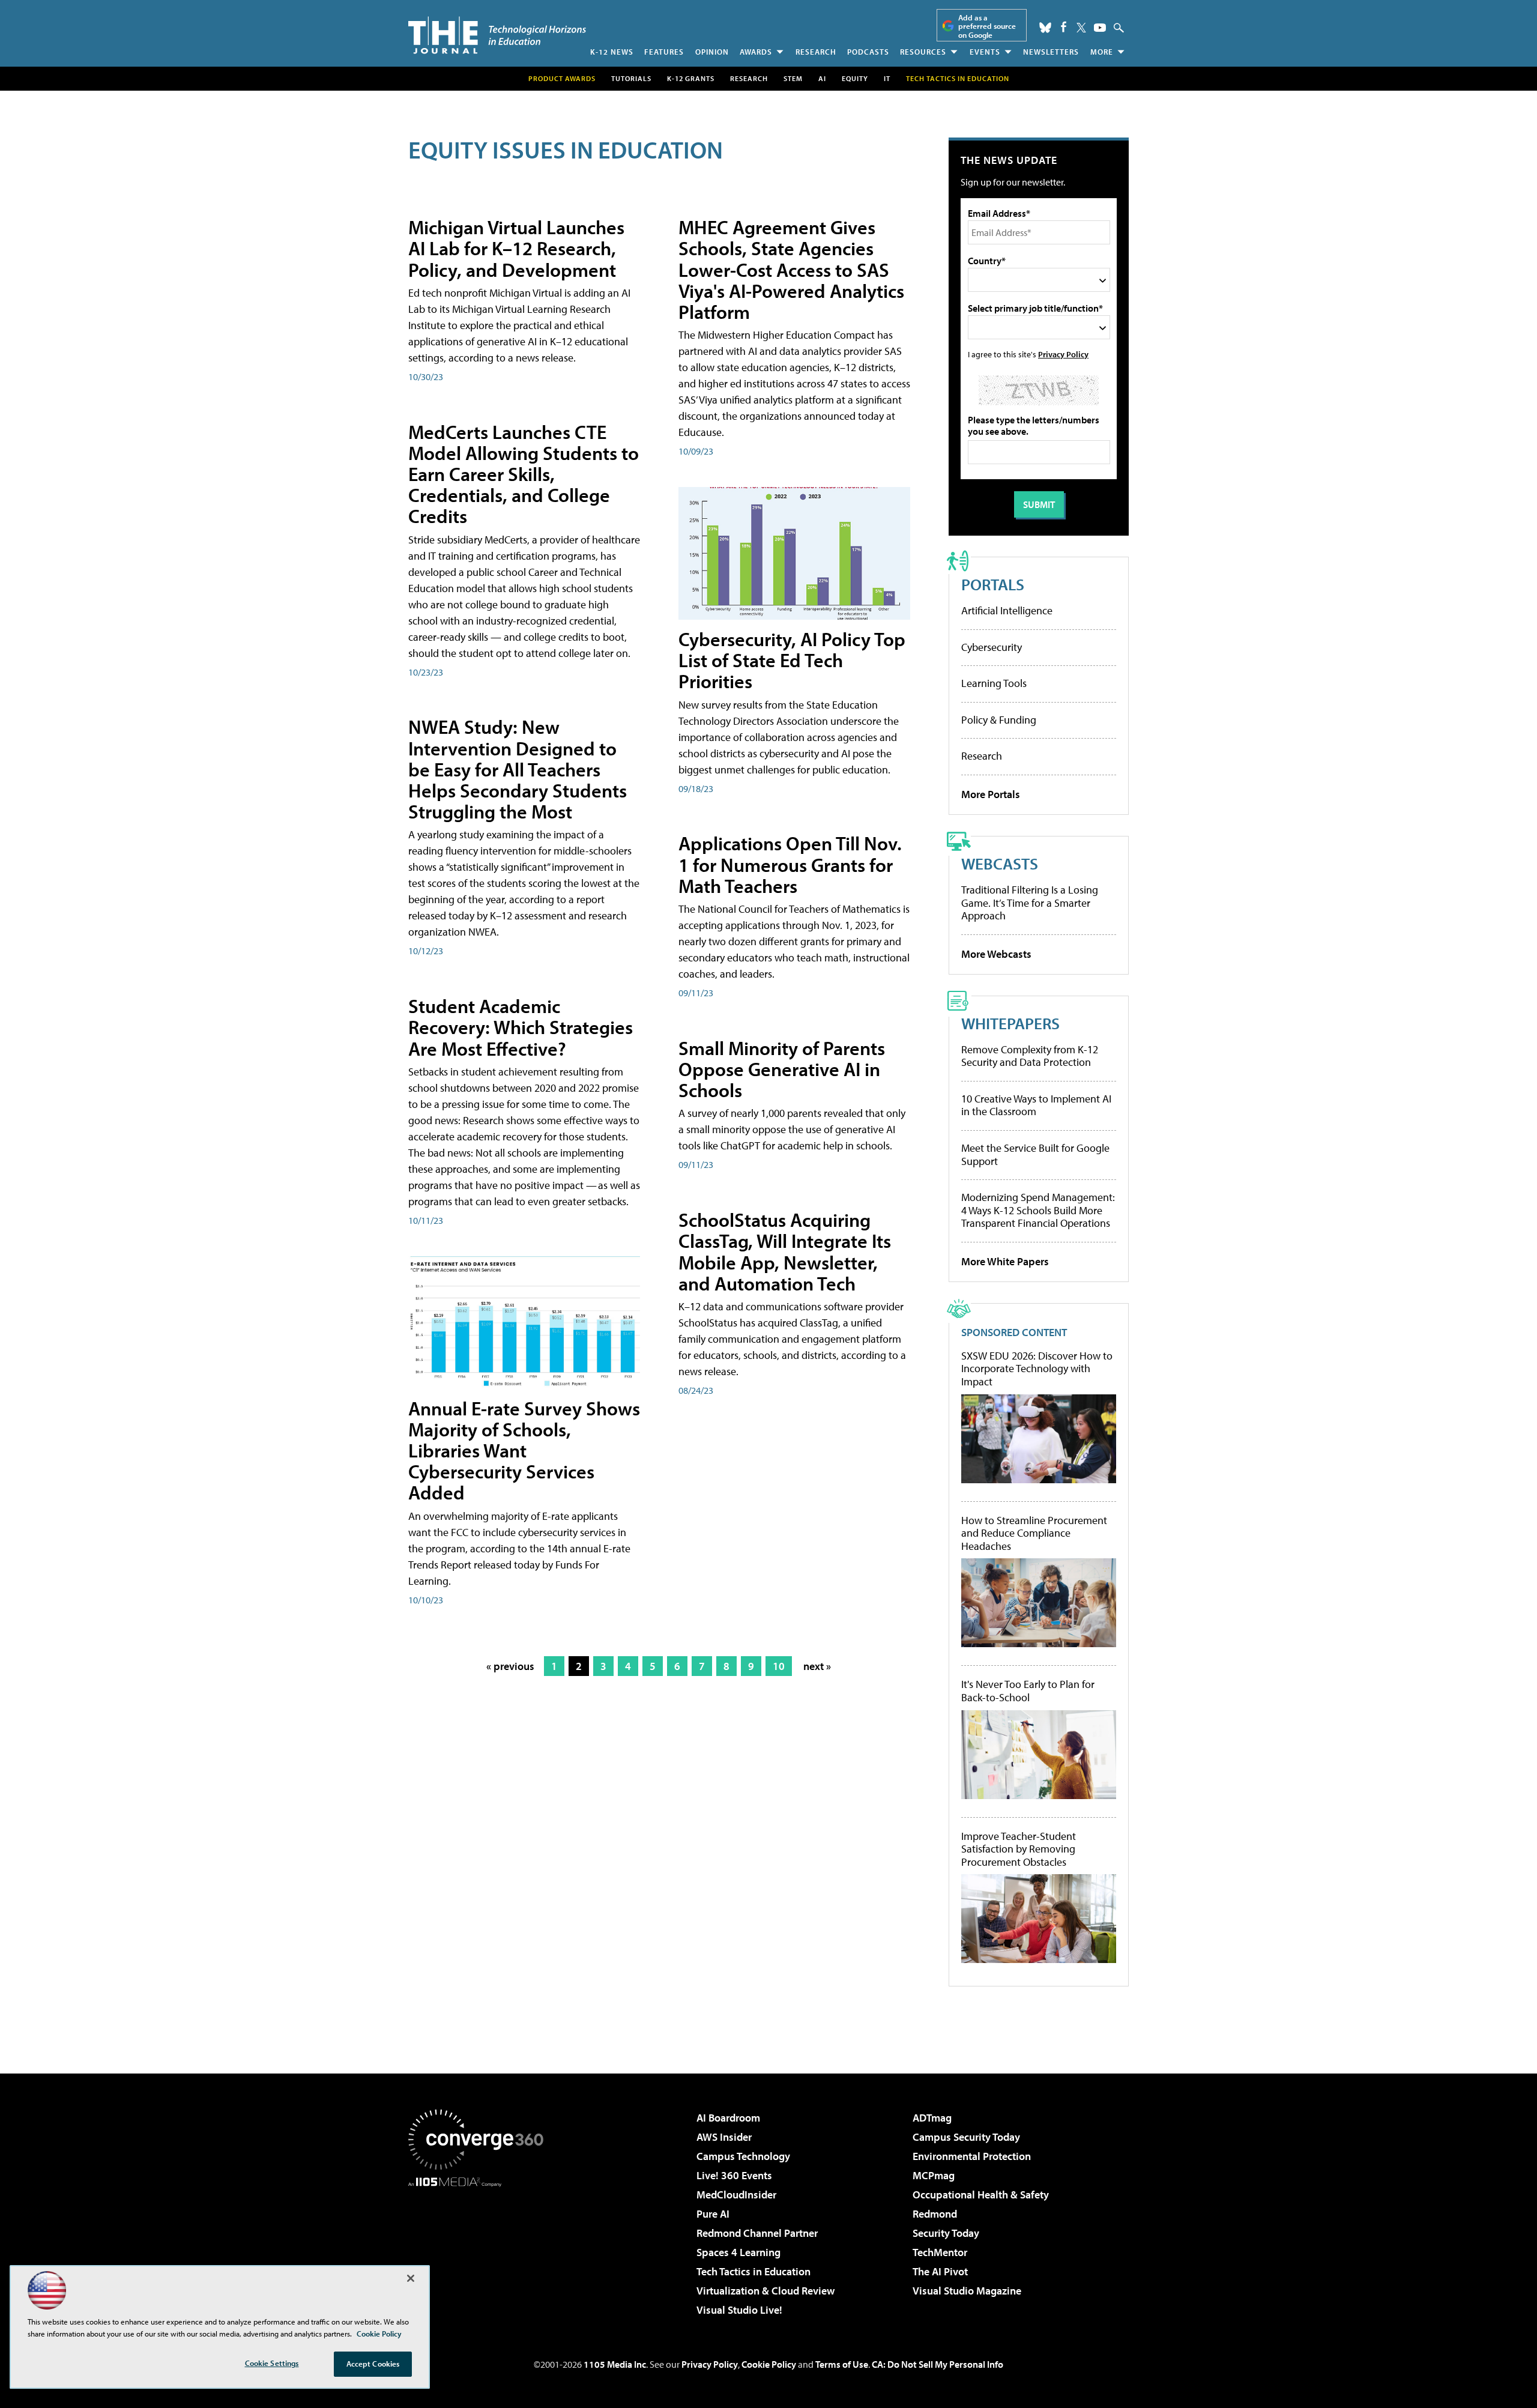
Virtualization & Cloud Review (765, 2291)
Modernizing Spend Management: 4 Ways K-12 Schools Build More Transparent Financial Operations (1038, 1210)
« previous (510, 1666)
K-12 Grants (691, 78)
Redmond (935, 2214)
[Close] (411, 2278)
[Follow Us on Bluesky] (1045, 28)
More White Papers (1005, 1261)
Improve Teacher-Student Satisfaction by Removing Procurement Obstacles (1019, 1849)
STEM (793, 78)
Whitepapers (1010, 1023)
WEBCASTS (1000, 863)
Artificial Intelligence (1007, 610)
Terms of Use (842, 2364)
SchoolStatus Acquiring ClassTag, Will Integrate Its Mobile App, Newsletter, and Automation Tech (785, 1251)
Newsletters (1051, 52)
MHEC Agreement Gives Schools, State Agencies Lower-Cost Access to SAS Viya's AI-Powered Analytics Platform (791, 269)
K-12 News (612, 52)
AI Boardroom (728, 2118)
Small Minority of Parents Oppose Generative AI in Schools (782, 1069)
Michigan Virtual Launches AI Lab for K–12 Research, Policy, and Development (516, 248)
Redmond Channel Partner (757, 2233)
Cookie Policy (769, 2364)
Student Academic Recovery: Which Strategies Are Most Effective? (521, 1027)
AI (822, 78)
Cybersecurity (992, 647)
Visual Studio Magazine (967, 2291)
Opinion (712, 52)
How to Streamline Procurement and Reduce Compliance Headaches (1034, 1533)
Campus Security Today (966, 2137)
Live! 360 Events (734, 2175)
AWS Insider (724, 2137)
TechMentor (940, 2252)
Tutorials (631, 78)
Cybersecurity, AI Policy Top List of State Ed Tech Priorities (792, 660)
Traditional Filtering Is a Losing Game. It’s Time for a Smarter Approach (1030, 903)
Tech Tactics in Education (753, 2271)
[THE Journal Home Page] (497, 35)
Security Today (946, 2233)
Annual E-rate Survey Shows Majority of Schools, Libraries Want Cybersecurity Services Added (524, 1451)
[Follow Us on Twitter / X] (1081, 28)
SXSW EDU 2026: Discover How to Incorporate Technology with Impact (1037, 1369)
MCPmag (934, 2175)
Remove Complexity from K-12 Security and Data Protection (1030, 1056)
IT (887, 78)
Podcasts (868, 52)
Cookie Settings (272, 2363)
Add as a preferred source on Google (987, 26)
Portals (993, 584)
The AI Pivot (940, 2271)
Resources (923, 52)
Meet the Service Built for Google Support (1035, 1154)
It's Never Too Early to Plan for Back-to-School (1028, 1691)
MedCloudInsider (736, 2195)
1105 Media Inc (615, 2364)
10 (779, 1666)
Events (985, 52)
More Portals (991, 794)
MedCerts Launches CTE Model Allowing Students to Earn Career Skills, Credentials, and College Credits (524, 474)
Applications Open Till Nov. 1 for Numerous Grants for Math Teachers (790, 864)
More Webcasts (996, 954)
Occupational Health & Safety (981, 2195)
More (1102, 52)
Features (664, 52)
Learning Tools (994, 683)
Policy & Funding (999, 720)
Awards (756, 52)
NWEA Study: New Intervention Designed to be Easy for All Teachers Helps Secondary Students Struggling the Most (518, 769)
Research (816, 52)
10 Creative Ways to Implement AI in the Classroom (1036, 1105)
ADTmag (932, 2118)
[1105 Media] (480, 2248)
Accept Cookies (373, 2364)
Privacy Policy (1063, 354)
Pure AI (713, 2214)
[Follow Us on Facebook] (1064, 27)
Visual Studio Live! (739, 2310)
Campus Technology (743, 2156)
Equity (855, 78)
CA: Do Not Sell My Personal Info (938, 2364)
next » (817, 1666)
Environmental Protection (972, 2156)
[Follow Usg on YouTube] (1100, 28)
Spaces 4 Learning (738, 2252)
